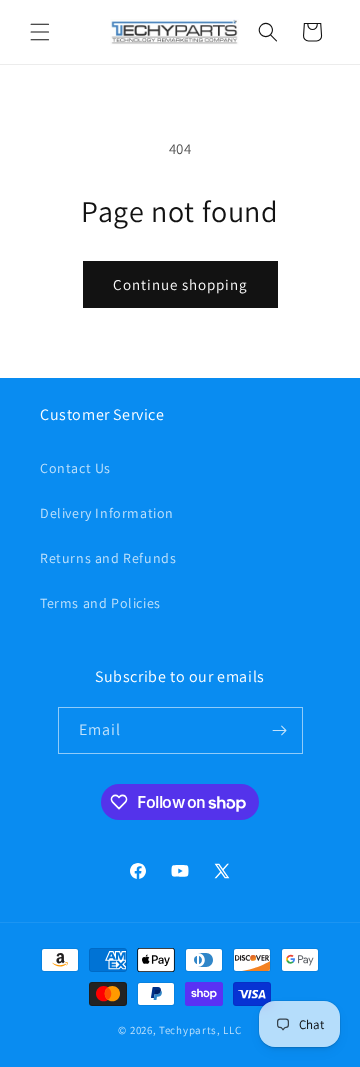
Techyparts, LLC (200, 1030)
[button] (40, 32)
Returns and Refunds (108, 558)
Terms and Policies (100, 603)
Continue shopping (180, 284)
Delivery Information (107, 513)
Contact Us (75, 468)
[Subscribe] (280, 730)
